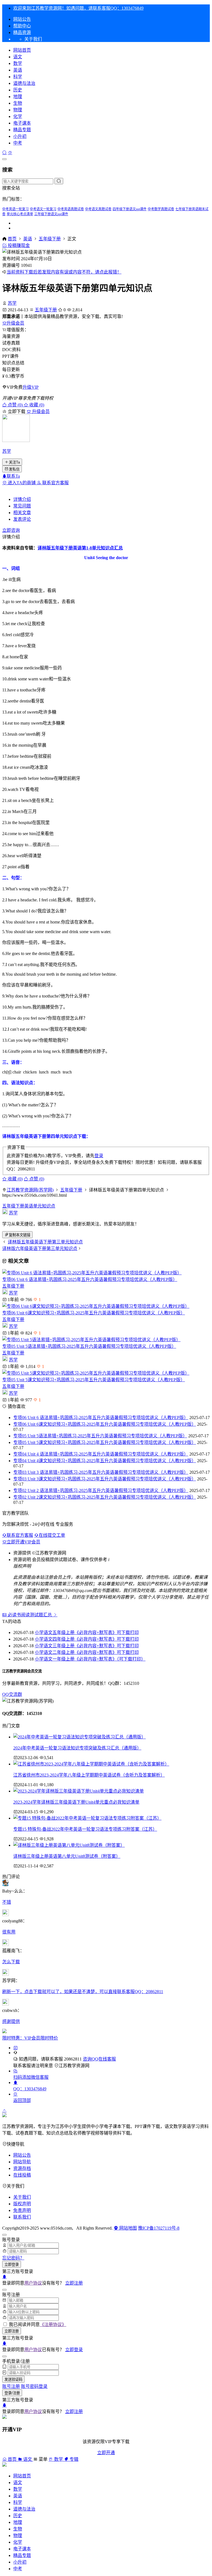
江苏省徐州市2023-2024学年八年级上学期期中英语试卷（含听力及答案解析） (89, 1775)
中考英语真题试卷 (71, 209)
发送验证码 (13, 2379)
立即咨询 (11, 530)
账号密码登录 (34, 2386)
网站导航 (22, 2162)
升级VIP (31, 387)
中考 (18, 143)
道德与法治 (24, 83)
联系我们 (22, 2217)
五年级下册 (50, 239)
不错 (7, 1902)
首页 (12, 239)
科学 (18, 77)
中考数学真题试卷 (161, 209)
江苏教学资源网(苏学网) (30, 1190)
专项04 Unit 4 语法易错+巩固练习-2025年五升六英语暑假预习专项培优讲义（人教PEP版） (101, 1454)
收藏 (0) (36, 405)
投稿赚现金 (18, 245)
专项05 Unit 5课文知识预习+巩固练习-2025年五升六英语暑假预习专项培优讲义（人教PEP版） (94, 1380)
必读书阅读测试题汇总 (30, 1615)
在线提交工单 (52, 1535)
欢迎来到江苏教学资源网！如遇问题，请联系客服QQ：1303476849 (78, 8)
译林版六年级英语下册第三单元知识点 (40, 1248)
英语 (18, 70)
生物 (18, 103)
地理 (18, 97)
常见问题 (22, 506)
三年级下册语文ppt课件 (51, 214)
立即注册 (74, 2283)
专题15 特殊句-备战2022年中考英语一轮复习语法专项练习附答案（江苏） (85, 1829)
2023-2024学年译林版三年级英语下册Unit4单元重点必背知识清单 (76, 1802)
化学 (18, 116)
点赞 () (15, 405)
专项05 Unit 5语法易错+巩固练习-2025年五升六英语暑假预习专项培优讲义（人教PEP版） (89, 1346)
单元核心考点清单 (20, 214)
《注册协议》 (53, 2324)
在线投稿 (22, 2175)
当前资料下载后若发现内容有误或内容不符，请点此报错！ (64, 272)
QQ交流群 (12, 1694)
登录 (99, 1156)
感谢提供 (11, 2021)
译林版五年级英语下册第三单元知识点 (45, 1242)
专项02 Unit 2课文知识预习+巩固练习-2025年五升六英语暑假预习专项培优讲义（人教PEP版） (105, 1497)
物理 (18, 110)
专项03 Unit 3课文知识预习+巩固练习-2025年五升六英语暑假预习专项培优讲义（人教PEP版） (105, 1479)
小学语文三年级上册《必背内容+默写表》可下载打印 (87, 1646)
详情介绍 (22, 499)
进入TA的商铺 (22, 483)
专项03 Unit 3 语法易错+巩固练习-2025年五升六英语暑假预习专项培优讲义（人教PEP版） (101, 1472)
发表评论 (22, 519)
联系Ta (13, 476)
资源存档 (22, 2168)
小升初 (20, 136)
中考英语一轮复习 (15, 209)
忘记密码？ (13, 2258)
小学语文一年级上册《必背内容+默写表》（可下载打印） (90, 1659)
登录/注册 (12, 2393)
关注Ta (14, 462)
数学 (18, 63)
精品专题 (22, 130)
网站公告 (22, 19)
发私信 (14, 469)
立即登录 (12, 2265)
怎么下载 (11, 1962)
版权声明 (22, 2204)
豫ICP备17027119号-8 (159, 2228)
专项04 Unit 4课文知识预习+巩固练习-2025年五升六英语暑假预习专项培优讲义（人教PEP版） (105, 1461)
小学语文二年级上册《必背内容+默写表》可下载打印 (87, 1652)
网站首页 (22, 50)
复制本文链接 (20, 1235)
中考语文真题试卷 (98, 209)
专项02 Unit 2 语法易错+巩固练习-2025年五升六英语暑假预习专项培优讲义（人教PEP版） (101, 1490)
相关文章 (22, 513)
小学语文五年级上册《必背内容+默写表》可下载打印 (87, 1632)
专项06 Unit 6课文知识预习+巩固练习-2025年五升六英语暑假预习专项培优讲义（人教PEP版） (94, 1313)
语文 (18, 57)
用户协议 (33, 2283)
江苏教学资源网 (74, 2066)
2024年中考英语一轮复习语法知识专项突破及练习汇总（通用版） (77, 1748)
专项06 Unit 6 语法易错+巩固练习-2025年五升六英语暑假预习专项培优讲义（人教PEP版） (90, 1279)
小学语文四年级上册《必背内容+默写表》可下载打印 (87, 1639)
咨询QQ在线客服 (99, 2059)
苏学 (12, 303)
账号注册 (11, 2386)
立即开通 (106, 2453)
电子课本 (22, 123)
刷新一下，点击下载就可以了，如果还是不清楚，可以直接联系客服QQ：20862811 (83, 1992)
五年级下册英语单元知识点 (29, 1206)
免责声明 (22, 2210)
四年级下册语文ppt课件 (130, 209)
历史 (18, 90)
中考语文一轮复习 (43, 209)
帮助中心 (22, 26)
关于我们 (22, 2197)
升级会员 (15, 323)
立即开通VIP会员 (23, 1542)
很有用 (9, 1932)
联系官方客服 (55, 483)
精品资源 (22, 32)
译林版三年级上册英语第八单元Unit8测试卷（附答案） (67, 1856)
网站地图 (128, 2228)
